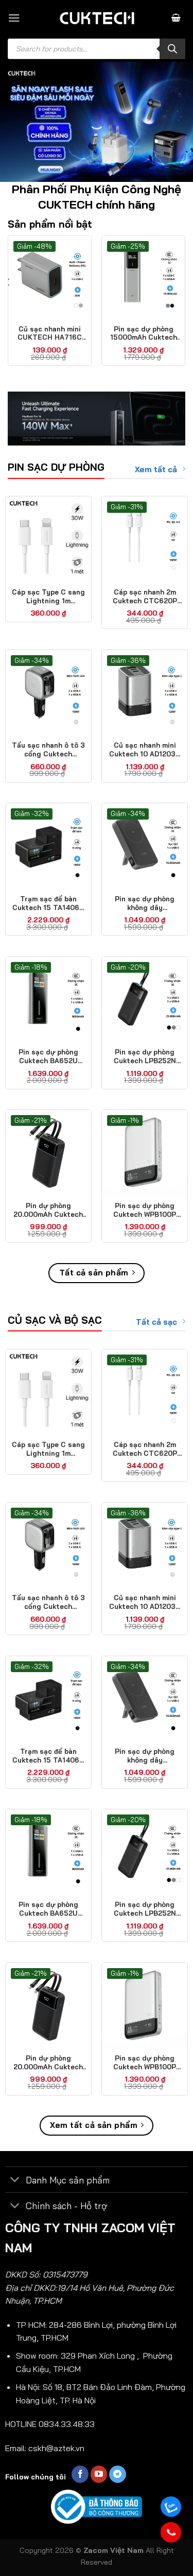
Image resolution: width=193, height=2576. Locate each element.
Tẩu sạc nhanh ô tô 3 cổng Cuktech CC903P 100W (48, 750)
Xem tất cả (156, 469)
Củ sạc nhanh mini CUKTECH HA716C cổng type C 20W (50, 333)
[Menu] (14, 18)
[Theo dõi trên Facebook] (80, 2474)
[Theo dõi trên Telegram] (118, 2474)
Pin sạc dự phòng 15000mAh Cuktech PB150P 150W (144, 333)
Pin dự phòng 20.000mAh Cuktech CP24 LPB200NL (48, 1210)
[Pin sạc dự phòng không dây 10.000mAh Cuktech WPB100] (145, 846)
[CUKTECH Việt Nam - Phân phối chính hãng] (97, 18)
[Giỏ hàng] (176, 18)
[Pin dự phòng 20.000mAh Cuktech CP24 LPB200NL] (48, 1153)
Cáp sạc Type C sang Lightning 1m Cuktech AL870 (48, 597)
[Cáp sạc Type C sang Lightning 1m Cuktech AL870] (48, 539)
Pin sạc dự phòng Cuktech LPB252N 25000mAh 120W (145, 1057)
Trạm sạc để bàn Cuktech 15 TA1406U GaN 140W (48, 903)
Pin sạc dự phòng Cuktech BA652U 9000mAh (48, 1057)
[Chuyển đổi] (15, 2181)
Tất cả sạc (156, 1322)
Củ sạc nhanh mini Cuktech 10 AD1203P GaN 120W (145, 750)
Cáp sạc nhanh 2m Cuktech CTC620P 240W (145, 597)
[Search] (172, 49)
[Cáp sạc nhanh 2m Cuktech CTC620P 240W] (145, 539)
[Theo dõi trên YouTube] (99, 2474)
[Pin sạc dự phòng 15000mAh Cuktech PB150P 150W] (143, 277)
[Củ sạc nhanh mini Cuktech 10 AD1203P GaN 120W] (145, 693)
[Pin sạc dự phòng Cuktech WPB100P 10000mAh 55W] (145, 1153)
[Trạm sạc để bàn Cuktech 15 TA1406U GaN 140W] (48, 846)
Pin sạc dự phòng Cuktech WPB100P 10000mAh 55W (145, 1210)
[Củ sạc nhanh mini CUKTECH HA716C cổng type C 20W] (50, 277)
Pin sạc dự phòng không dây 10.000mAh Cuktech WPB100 (145, 903)
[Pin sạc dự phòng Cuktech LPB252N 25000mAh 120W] (145, 999)
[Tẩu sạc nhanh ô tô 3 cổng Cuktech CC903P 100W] (48, 693)
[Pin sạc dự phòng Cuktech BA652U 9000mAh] (48, 999)
